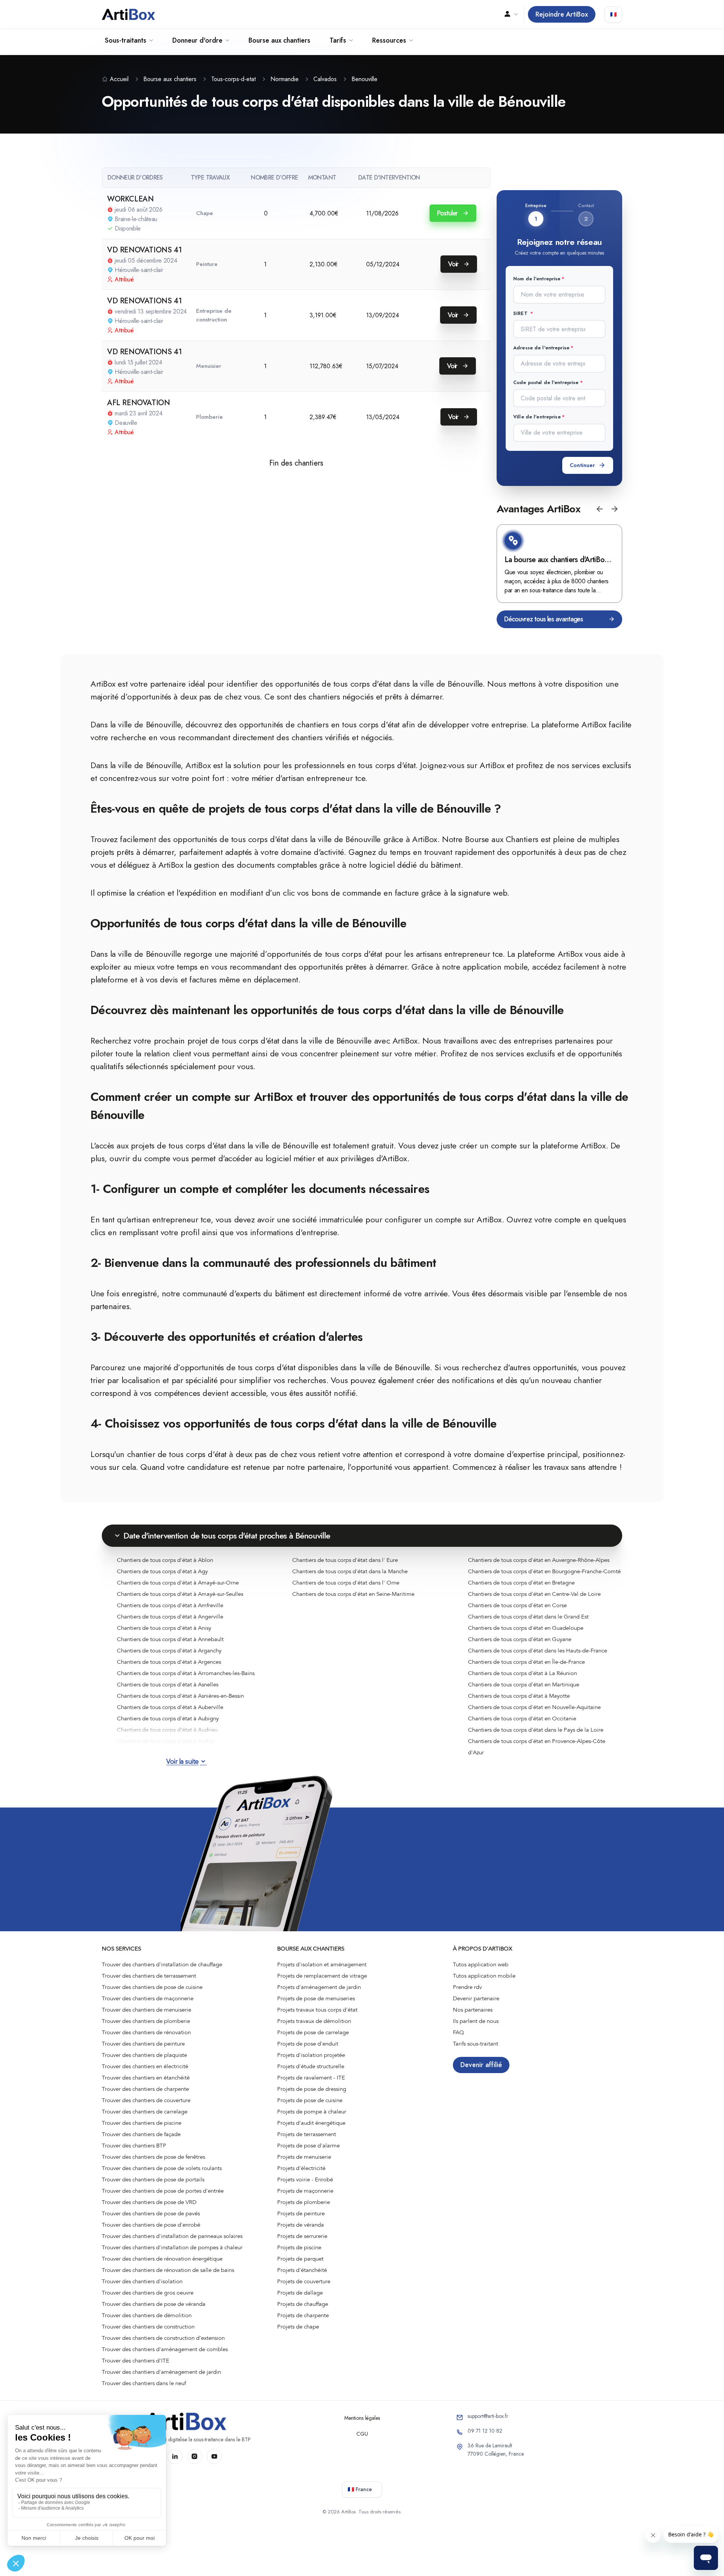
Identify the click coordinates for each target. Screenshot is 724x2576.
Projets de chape (298, 2327)
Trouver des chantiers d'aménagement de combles (165, 2349)
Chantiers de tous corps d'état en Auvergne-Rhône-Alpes (539, 1560)
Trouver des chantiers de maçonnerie (148, 1998)
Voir (454, 264)
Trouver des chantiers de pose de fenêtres (153, 2157)
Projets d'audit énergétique (311, 2123)
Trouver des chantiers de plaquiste (144, 2055)
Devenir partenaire (476, 1998)
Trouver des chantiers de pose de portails (153, 2179)
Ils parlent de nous (476, 2021)
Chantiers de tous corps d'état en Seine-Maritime (353, 1594)
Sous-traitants (126, 40)
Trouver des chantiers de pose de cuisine (152, 1987)
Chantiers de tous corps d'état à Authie (166, 1741)
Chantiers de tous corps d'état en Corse (517, 1605)
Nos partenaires (473, 2010)
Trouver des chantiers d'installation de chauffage (162, 1964)
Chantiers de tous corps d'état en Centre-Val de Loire (534, 1594)
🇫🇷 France (360, 2489)
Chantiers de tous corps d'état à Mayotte (519, 1696)
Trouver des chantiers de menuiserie (146, 2010)
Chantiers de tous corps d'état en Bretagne (521, 1583)
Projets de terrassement (307, 2134)
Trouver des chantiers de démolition (147, 2315)
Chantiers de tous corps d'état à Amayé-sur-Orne (178, 1583)
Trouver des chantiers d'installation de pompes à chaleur (172, 2247)
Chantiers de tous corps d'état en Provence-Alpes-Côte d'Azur (537, 1747)
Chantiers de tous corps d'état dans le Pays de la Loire (536, 1730)
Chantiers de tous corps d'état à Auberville (170, 1707)
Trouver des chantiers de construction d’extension (163, 2338)
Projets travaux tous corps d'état (317, 2010)
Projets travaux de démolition (314, 2021)
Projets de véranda (301, 2225)
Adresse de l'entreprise (541, 348)
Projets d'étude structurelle (311, 2066)
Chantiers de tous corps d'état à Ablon (165, 1560)
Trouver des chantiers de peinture (143, 2044)
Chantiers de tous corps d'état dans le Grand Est (528, 1617)
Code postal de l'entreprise (546, 382)
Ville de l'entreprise (537, 417)
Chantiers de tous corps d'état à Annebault (170, 1639)
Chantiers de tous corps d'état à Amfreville (170, 1605)
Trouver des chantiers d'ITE (136, 2361)
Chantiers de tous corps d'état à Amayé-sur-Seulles (180, 1594)
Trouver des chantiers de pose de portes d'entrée (163, 2191)
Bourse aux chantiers (279, 40)
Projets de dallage (300, 2293)
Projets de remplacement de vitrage (322, 1976)
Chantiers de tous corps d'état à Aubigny (168, 1718)
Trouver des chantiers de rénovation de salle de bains (168, 2270)
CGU (362, 2434)
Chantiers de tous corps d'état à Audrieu (167, 1730)
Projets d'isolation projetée (311, 2055)
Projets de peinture (301, 2213)
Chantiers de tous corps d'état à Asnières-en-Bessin (180, 1696)
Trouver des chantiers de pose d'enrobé (151, 2225)
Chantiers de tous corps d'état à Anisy (164, 1628)
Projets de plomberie (304, 2202)
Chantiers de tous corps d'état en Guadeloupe (526, 1628)
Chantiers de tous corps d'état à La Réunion (522, 1673)
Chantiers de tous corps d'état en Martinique (524, 1685)
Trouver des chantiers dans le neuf (144, 2383)
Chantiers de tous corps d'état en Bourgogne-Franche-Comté (544, 1571)
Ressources (389, 40)
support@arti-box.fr (488, 2416)
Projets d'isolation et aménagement (322, 1964)
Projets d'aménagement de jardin (319, 1987)
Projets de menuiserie (304, 2157)
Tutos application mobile (484, 1976)
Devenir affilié (481, 2065)
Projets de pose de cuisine (310, 2100)
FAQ (459, 2032)
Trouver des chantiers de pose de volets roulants (162, 2168)
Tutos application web (481, 1964)
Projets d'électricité (301, 2168)
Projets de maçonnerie (305, 2191)
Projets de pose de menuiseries (316, 1998)
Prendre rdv (467, 1987)
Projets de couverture (304, 2281)
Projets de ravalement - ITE (311, 2078)
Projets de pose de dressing (312, 2089)
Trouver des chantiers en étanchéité (146, 2078)
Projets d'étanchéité (302, 2270)
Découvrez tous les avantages (544, 619)
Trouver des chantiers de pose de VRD (149, 2202)
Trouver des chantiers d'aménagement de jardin (161, 2372)
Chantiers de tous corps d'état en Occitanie (522, 1718)
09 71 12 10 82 (485, 2431)
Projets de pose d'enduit (308, 2044)
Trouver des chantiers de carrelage (145, 2112)
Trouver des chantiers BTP (134, 2146)
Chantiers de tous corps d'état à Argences (169, 1662)
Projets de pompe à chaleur (312, 2112)
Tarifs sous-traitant (476, 2044)
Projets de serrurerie (302, 2236)
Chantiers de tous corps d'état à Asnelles (168, 1685)
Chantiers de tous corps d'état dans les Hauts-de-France (538, 1651)
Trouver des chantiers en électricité (145, 2066)
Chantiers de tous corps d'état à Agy (162, 1571)
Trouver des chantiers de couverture (146, 2100)
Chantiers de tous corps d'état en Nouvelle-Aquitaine (534, 1707)
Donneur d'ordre (197, 40)
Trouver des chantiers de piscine (142, 2123)
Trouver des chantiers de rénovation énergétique (162, 2259)
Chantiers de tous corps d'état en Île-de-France (526, 1662)
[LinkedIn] (175, 2456)
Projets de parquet (300, 2259)
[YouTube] (214, 2456)
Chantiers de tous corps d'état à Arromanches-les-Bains (186, 1673)
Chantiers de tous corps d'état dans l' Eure (345, 1560)
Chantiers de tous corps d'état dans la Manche (350, 1571)
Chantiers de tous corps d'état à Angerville (170, 1617)
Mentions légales (362, 2418)
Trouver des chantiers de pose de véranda (154, 2304)
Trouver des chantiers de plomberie (146, 2021)
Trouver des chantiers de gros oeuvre (148, 2293)
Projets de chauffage (303, 2304)
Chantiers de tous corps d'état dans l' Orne (346, 1583)
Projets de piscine (299, 2247)
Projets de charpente (303, 2315)
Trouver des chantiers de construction (148, 2327)
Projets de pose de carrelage (313, 2032)
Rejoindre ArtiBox (562, 14)
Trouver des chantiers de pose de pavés (151, 2213)
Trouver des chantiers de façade (141, 2134)
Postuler (448, 213)
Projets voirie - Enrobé (305, 2179)
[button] (600, 509)
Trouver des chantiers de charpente (145, 2089)
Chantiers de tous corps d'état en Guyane (520, 1639)
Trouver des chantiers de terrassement (149, 1976)
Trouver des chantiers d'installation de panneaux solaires (172, 2236)
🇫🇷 (613, 14)
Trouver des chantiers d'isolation (142, 2281)
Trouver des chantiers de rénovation (146, 2032)
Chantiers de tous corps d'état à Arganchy (169, 1651)
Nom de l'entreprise (537, 279)
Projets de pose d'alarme (308, 2146)
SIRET (521, 313)
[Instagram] (195, 2456)
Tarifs (338, 40)
